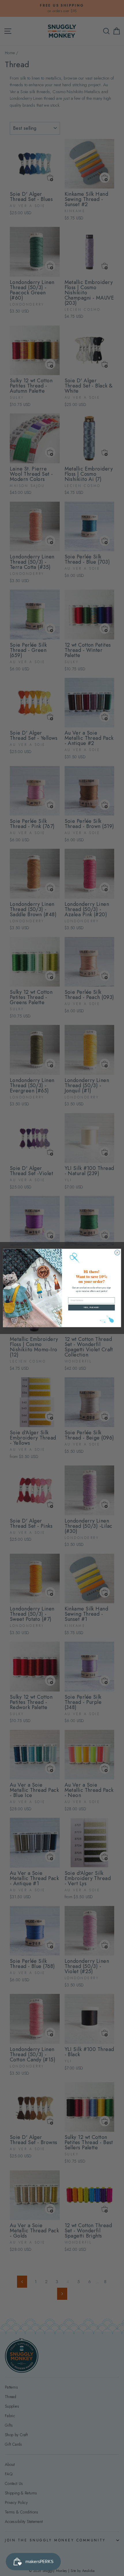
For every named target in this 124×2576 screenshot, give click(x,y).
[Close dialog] (117, 1253)
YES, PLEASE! (91, 1308)
